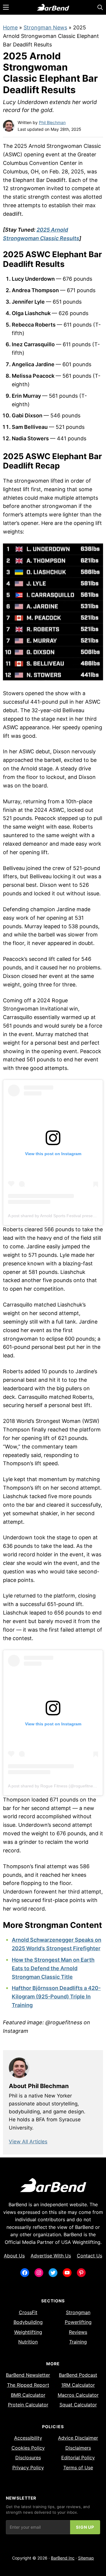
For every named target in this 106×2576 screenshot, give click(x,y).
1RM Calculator (78, 2385)
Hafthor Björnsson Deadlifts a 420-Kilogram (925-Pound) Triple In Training (56, 1997)
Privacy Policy (28, 2468)
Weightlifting (28, 2332)
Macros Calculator (78, 2395)
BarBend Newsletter (28, 2375)
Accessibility (28, 2438)
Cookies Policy (28, 2448)
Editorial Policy (78, 2458)
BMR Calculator (28, 2395)
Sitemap (86, 2558)
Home (10, 27)
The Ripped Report (28, 2385)
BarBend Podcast (78, 2375)
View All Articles (28, 2142)
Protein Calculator (28, 2405)
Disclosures (28, 2458)
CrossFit (28, 2312)
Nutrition (28, 2342)
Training (78, 2342)
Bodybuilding (28, 2322)
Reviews (78, 2332)
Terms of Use (78, 2468)
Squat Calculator (78, 2405)
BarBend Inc (63, 2558)
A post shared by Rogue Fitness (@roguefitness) (53, 1786)
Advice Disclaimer (78, 2438)
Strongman (78, 2312)
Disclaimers (78, 2448)
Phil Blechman (52, 122)
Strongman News (45, 27)
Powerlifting (78, 2322)
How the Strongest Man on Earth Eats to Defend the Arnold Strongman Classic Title (53, 1968)
